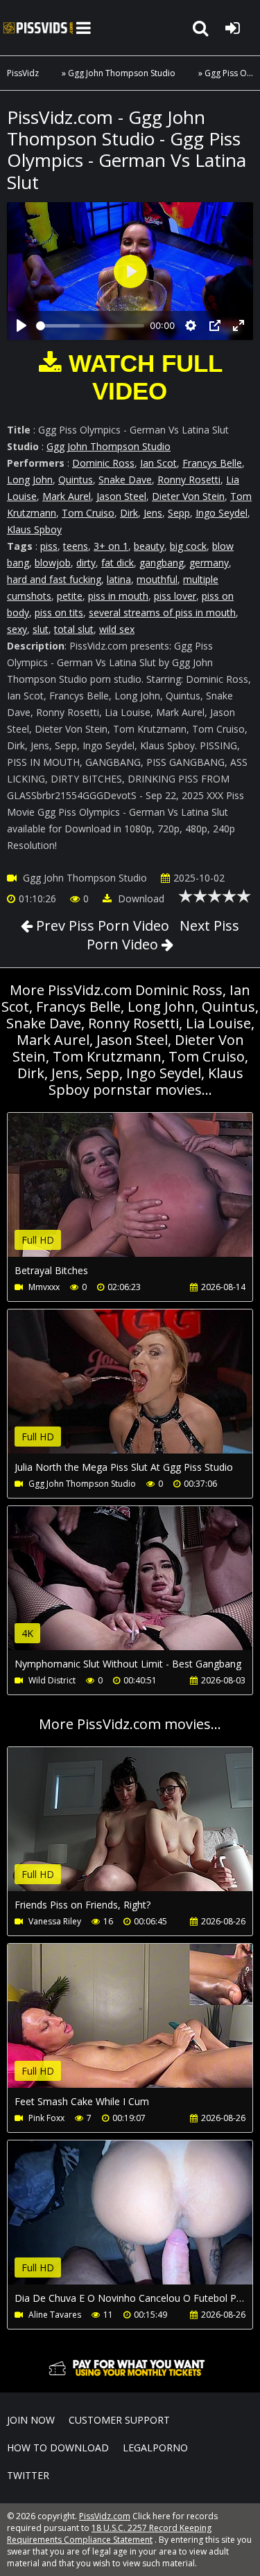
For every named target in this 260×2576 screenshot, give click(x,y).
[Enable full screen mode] (239, 325)
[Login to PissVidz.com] (232, 28)
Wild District (52, 1680)
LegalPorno (155, 2448)
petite (70, 596)
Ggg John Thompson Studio (122, 73)
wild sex (117, 629)
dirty (86, 563)
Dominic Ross (103, 463)
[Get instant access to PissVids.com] (130, 2379)
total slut (74, 629)
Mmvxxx (44, 1287)
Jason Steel (121, 496)
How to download (58, 2448)
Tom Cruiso (88, 513)
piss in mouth (118, 596)
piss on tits (59, 612)
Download (140, 898)
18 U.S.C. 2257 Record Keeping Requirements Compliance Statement (109, 2534)
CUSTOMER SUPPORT (119, 2420)
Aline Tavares (55, 2315)
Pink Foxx (46, 2118)
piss (49, 546)
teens (76, 546)
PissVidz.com (38, 28)
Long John (30, 480)
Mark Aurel (67, 496)
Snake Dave (125, 480)
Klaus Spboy (34, 529)
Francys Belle (212, 463)
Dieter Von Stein (188, 496)
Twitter (28, 2475)
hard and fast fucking (54, 579)
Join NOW (31, 2420)
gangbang (162, 563)
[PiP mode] (215, 325)
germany (209, 563)
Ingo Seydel (222, 513)
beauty (149, 546)
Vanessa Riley (55, 1921)
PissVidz (23, 73)
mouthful (157, 579)
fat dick (118, 563)
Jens (153, 513)
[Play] (21, 325)
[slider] (90, 326)
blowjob (53, 563)
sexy (17, 629)
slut (41, 629)
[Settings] (191, 325)
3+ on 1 (111, 546)
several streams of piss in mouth (162, 612)
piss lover (175, 596)
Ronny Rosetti (189, 480)
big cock (188, 546)
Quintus (76, 480)
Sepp (179, 513)
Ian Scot (158, 463)
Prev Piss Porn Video (101, 925)
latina (119, 579)
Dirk (129, 513)
